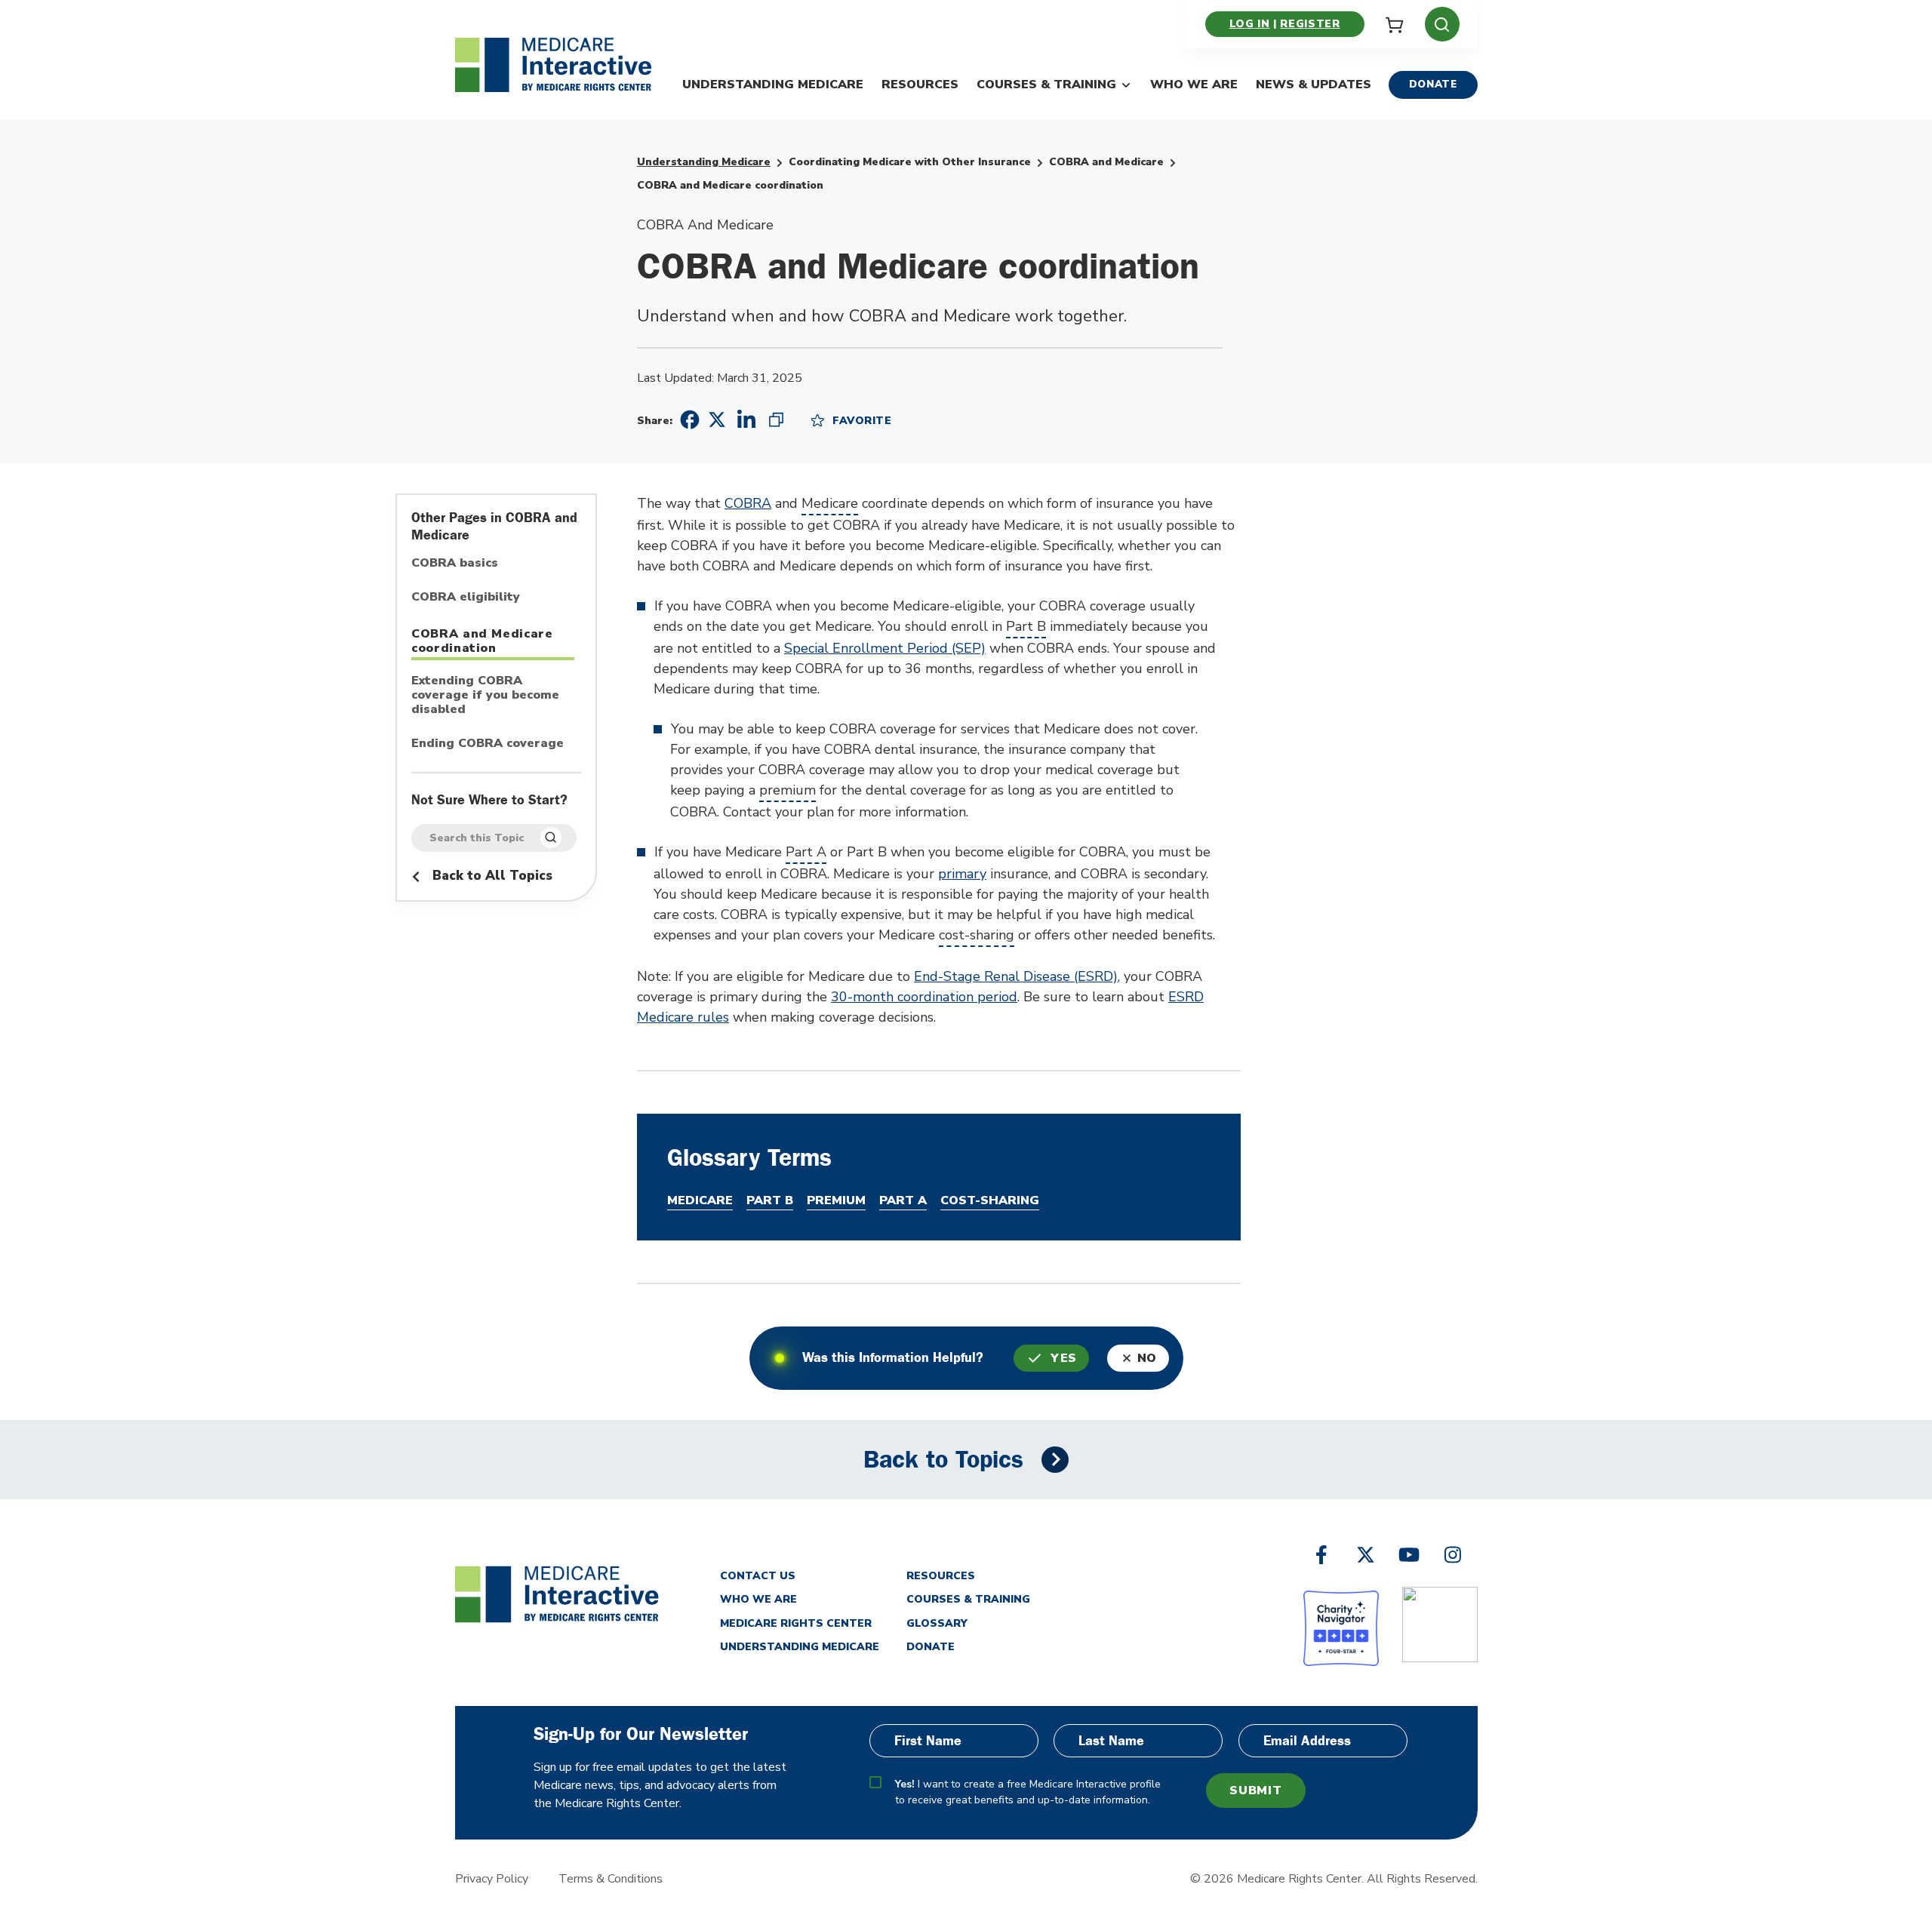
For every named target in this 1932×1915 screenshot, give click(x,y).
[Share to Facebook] (688, 420)
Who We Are (1194, 85)
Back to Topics (943, 1460)
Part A (806, 852)
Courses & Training (1046, 85)
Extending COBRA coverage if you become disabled (485, 696)
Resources (920, 85)
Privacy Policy (492, 1879)
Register (1310, 24)
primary (962, 874)
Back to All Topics (491, 876)
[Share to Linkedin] (746, 420)
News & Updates (1314, 85)
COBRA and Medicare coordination (482, 641)
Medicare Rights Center (796, 1623)
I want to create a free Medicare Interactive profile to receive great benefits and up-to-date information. (1028, 1792)
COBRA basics (455, 564)
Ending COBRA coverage (488, 744)
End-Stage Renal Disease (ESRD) (1016, 976)
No (1147, 1358)
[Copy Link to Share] (776, 420)
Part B (1026, 626)
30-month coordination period (924, 997)
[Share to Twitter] (717, 419)
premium (788, 790)
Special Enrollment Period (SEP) (885, 648)
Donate (1433, 84)
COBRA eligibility (466, 598)
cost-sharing (977, 935)
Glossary (937, 1623)
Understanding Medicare (773, 85)
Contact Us (758, 1576)
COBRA (748, 503)
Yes (1064, 1358)
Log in (1250, 24)
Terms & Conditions (611, 1879)
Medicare (830, 503)
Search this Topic (477, 838)
